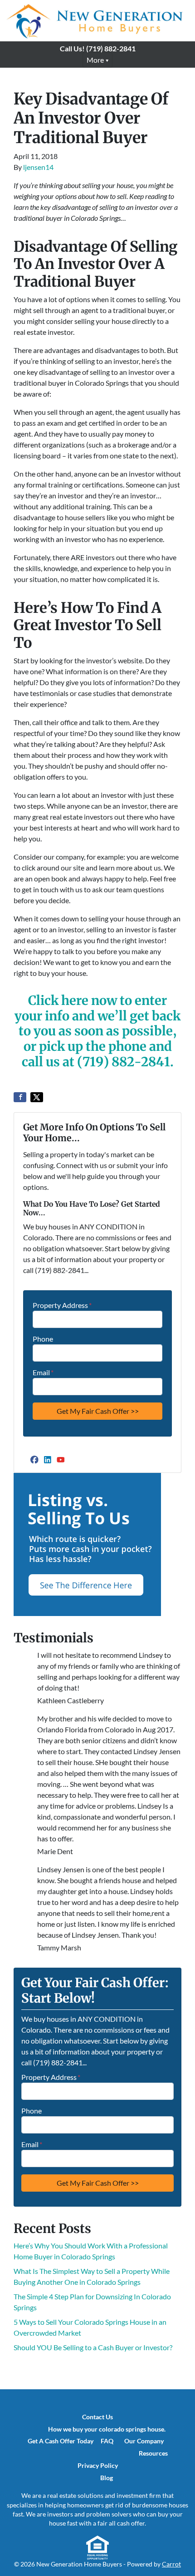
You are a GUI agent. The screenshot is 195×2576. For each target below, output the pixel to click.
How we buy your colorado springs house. (107, 2429)
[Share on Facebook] (20, 1097)
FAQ (107, 2441)
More (95, 60)
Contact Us (97, 2417)
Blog (107, 2478)
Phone (43, 1339)
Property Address (62, 1305)
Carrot (171, 2564)
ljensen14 (38, 167)
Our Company (144, 2441)
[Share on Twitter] (37, 1097)
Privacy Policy (98, 2466)
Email (43, 1372)
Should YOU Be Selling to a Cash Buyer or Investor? (93, 2347)
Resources (153, 2453)
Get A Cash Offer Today (61, 2441)
